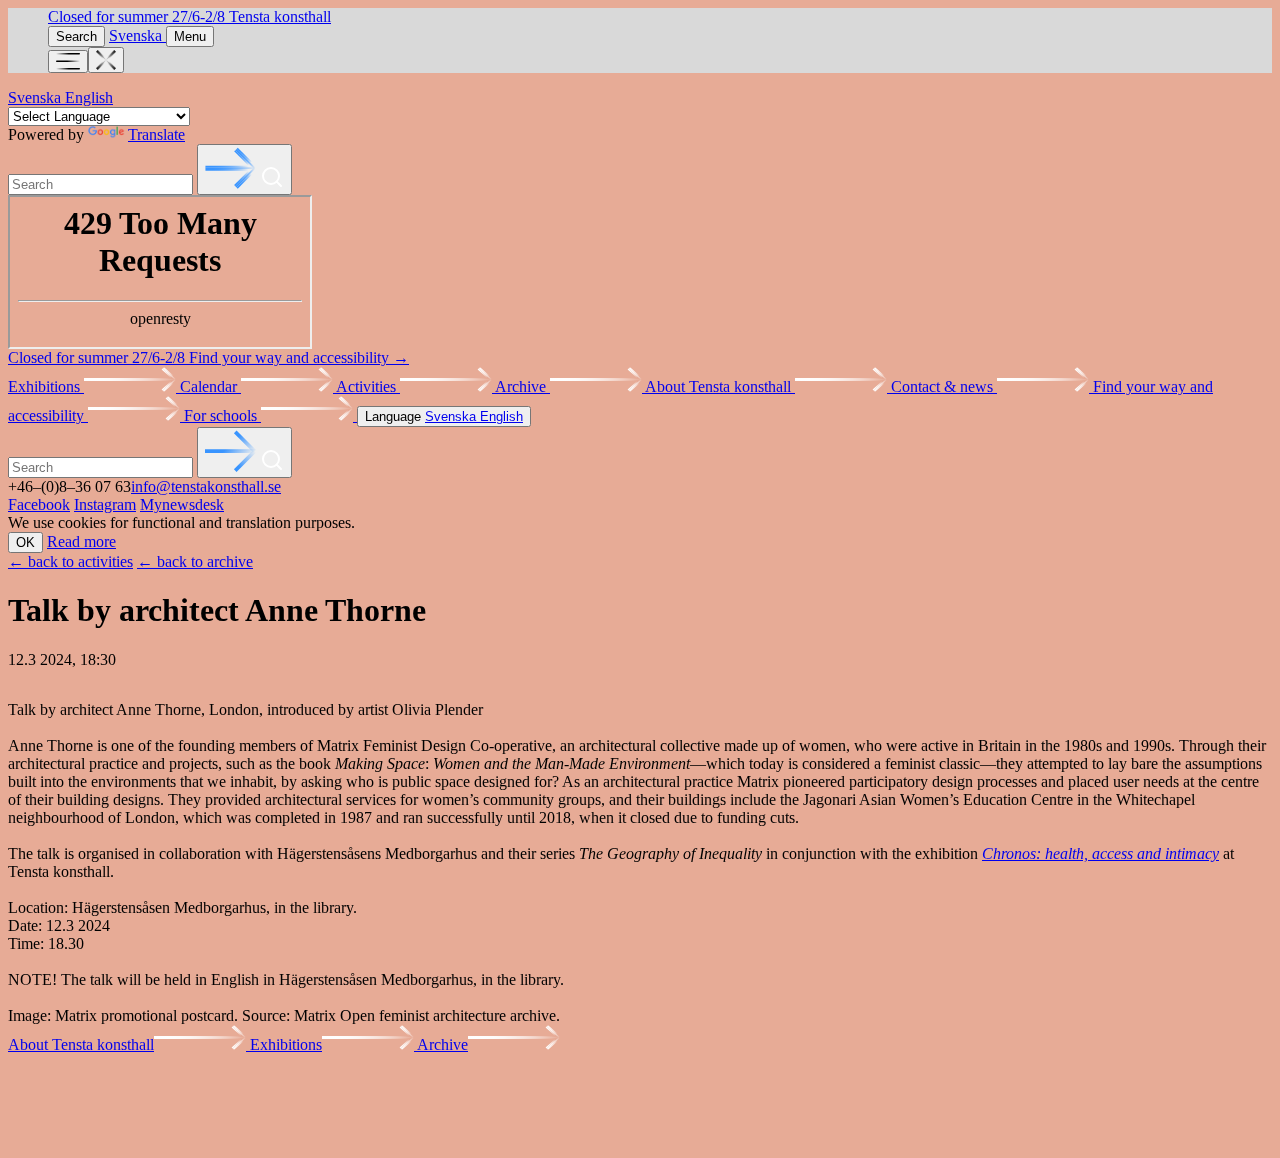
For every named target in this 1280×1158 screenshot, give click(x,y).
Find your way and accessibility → (299, 357)
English (89, 97)
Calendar (210, 386)
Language (444, 416)
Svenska (137, 35)
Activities (368, 386)
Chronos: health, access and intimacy (1100, 853)
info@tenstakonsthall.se (206, 486)
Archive (522, 386)
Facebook (39, 504)
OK (25, 542)
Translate (156, 134)
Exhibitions (46, 386)
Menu (190, 36)
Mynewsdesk (182, 504)
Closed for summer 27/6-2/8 (138, 16)
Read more (81, 541)
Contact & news (944, 386)
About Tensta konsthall (720, 386)
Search (76, 36)
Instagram (105, 504)
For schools (222, 415)
